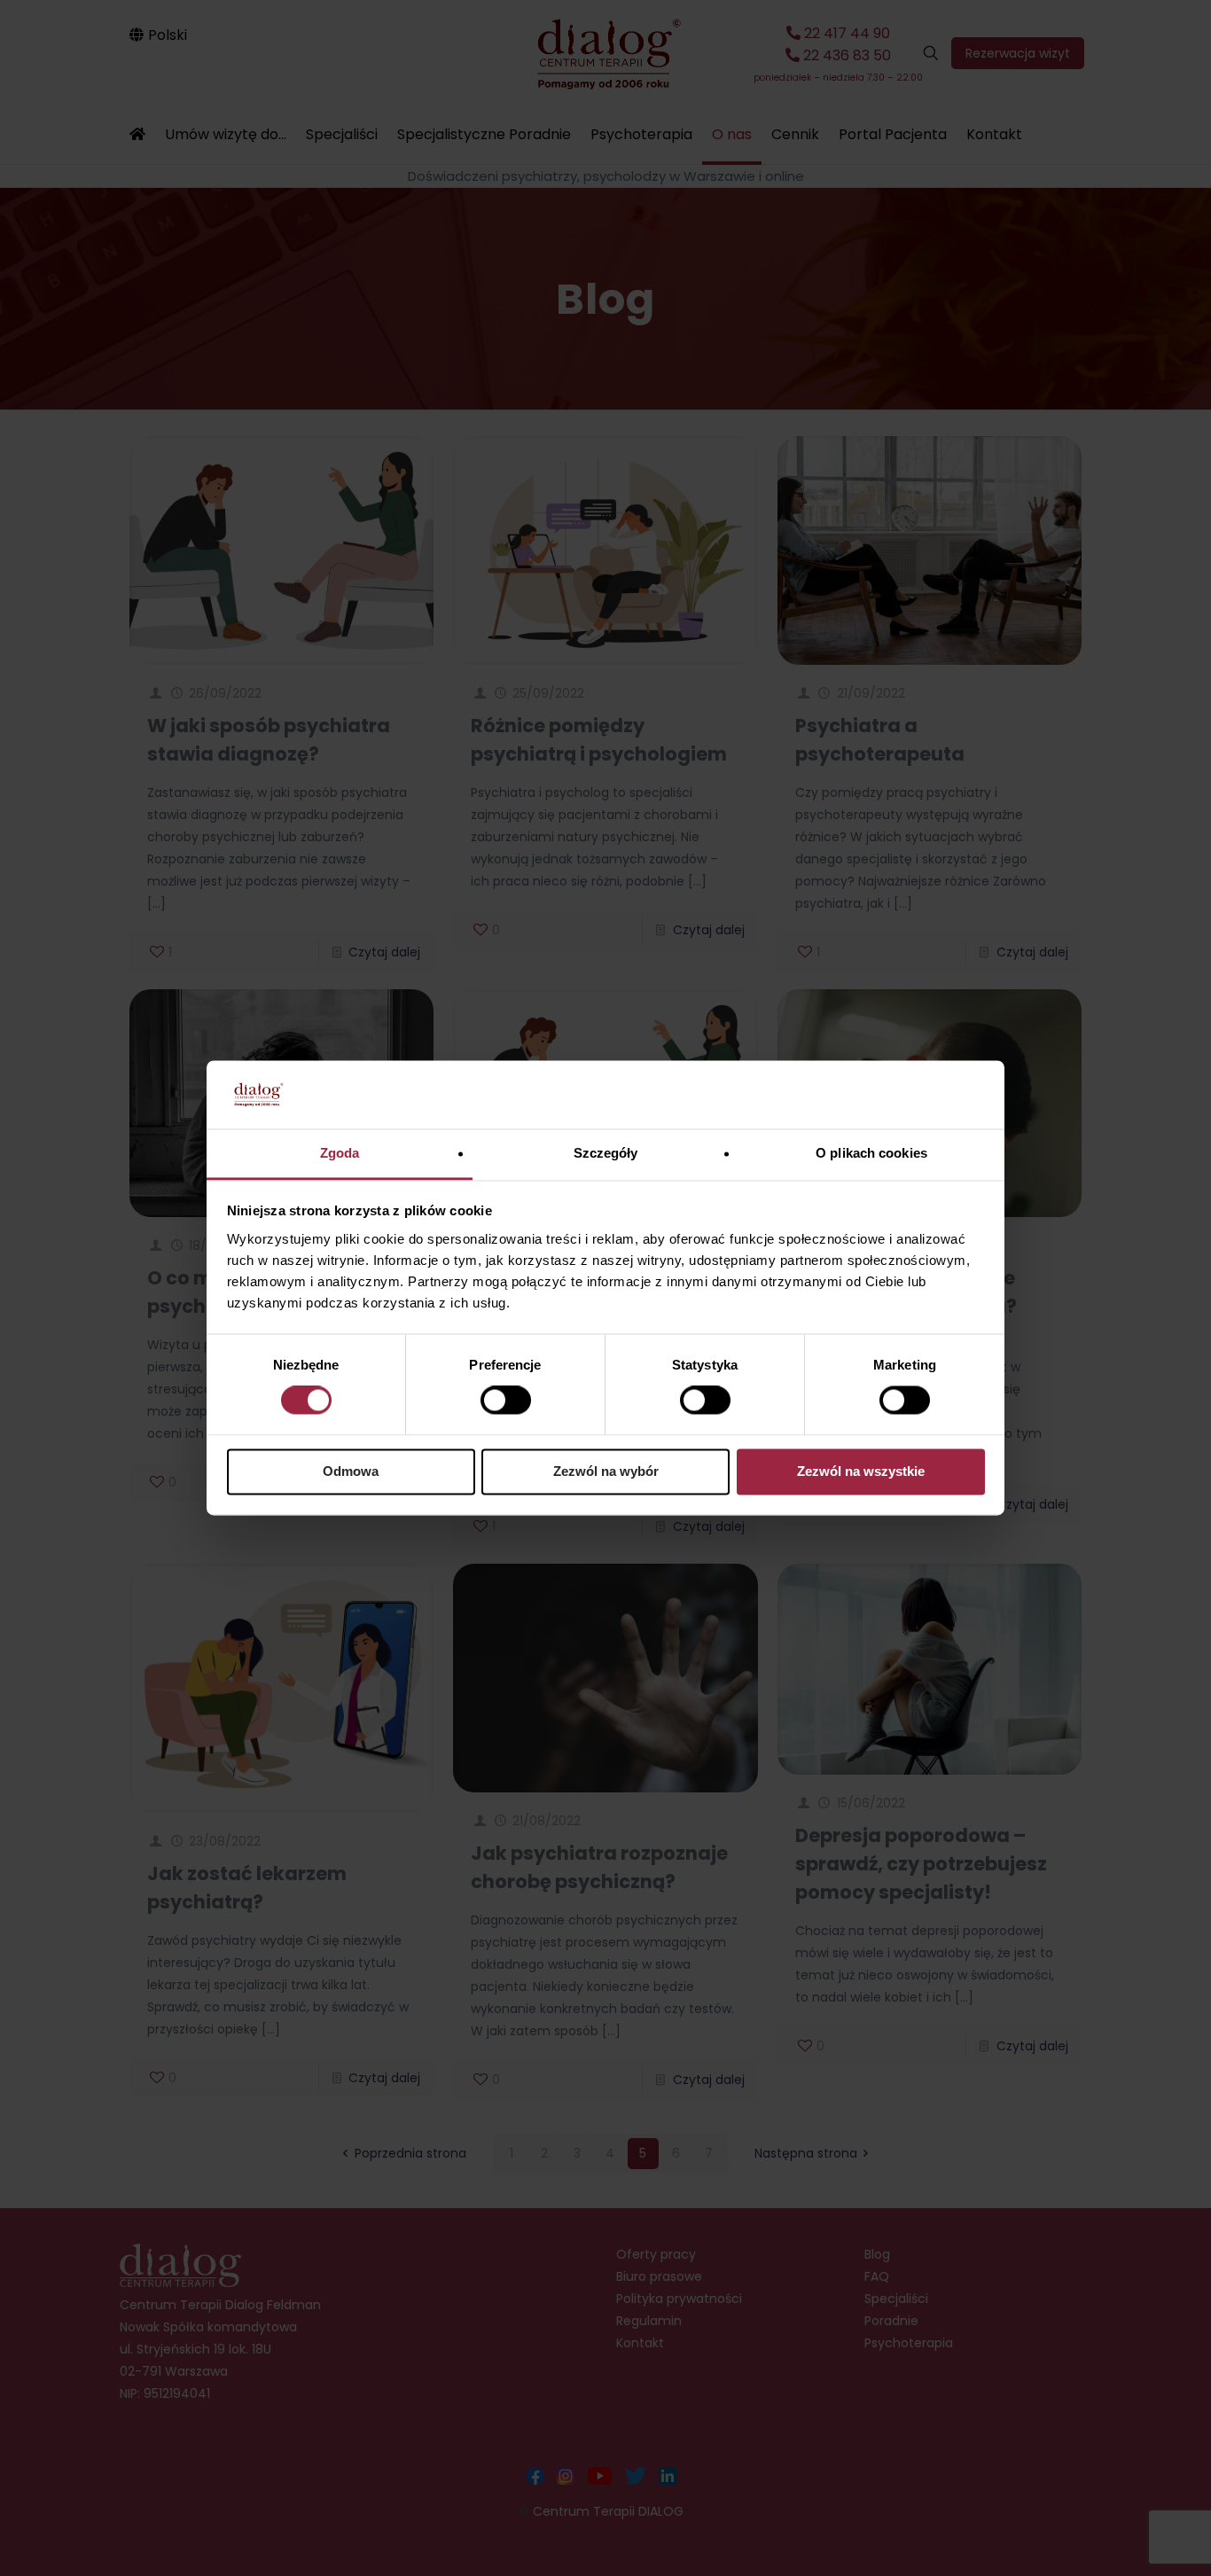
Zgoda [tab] (340, 1153)
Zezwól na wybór (606, 1471)
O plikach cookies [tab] (871, 1153)
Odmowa (351, 1471)
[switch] (506, 1401)
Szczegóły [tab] (606, 1153)
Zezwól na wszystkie (861, 1471)
